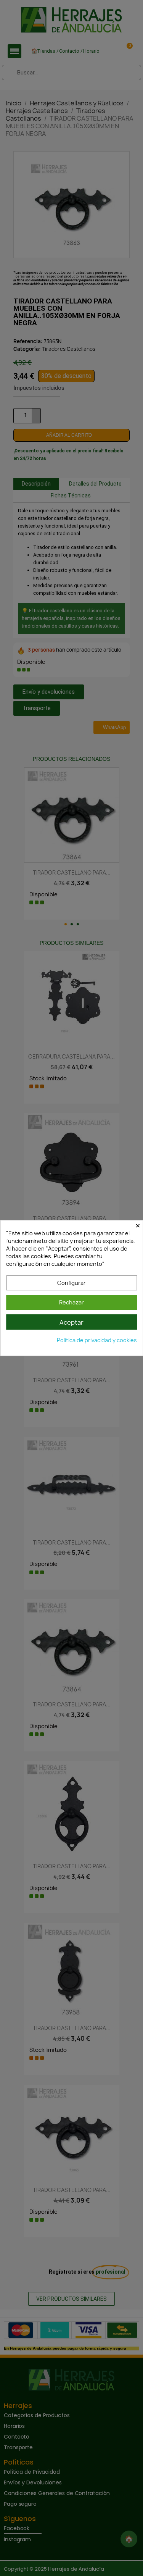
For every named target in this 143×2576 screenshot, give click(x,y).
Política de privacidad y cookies (97, 1340)
